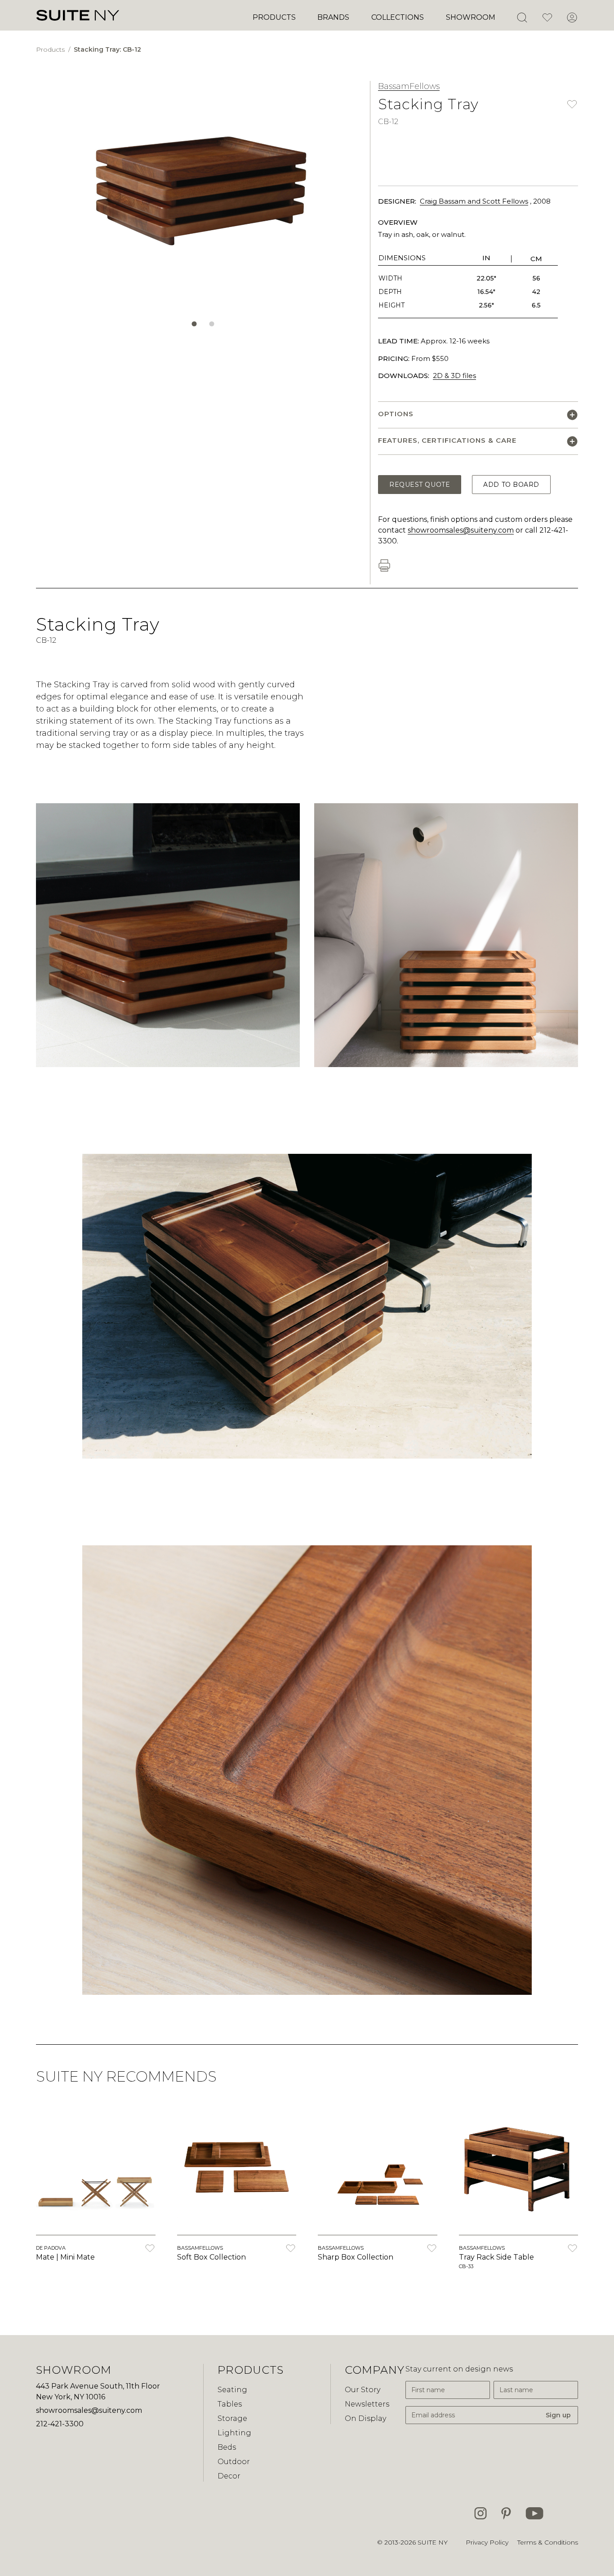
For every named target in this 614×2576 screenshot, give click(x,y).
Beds (227, 2447)
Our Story (363, 2390)
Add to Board (511, 485)
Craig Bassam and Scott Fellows (474, 201)
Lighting (234, 2433)
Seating (232, 2390)
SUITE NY (433, 2542)
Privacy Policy (487, 2542)
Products (274, 17)
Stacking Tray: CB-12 (107, 49)
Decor (229, 2476)
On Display (365, 2418)
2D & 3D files (454, 376)
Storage (232, 2418)
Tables (230, 2404)
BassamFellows (409, 86)
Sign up (558, 2415)
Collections (398, 17)
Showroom (471, 17)
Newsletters (367, 2404)
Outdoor (234, 2462)
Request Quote (420, 485)
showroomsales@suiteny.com (461, 530)
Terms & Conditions (548, 2542)
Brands (333, 17)
